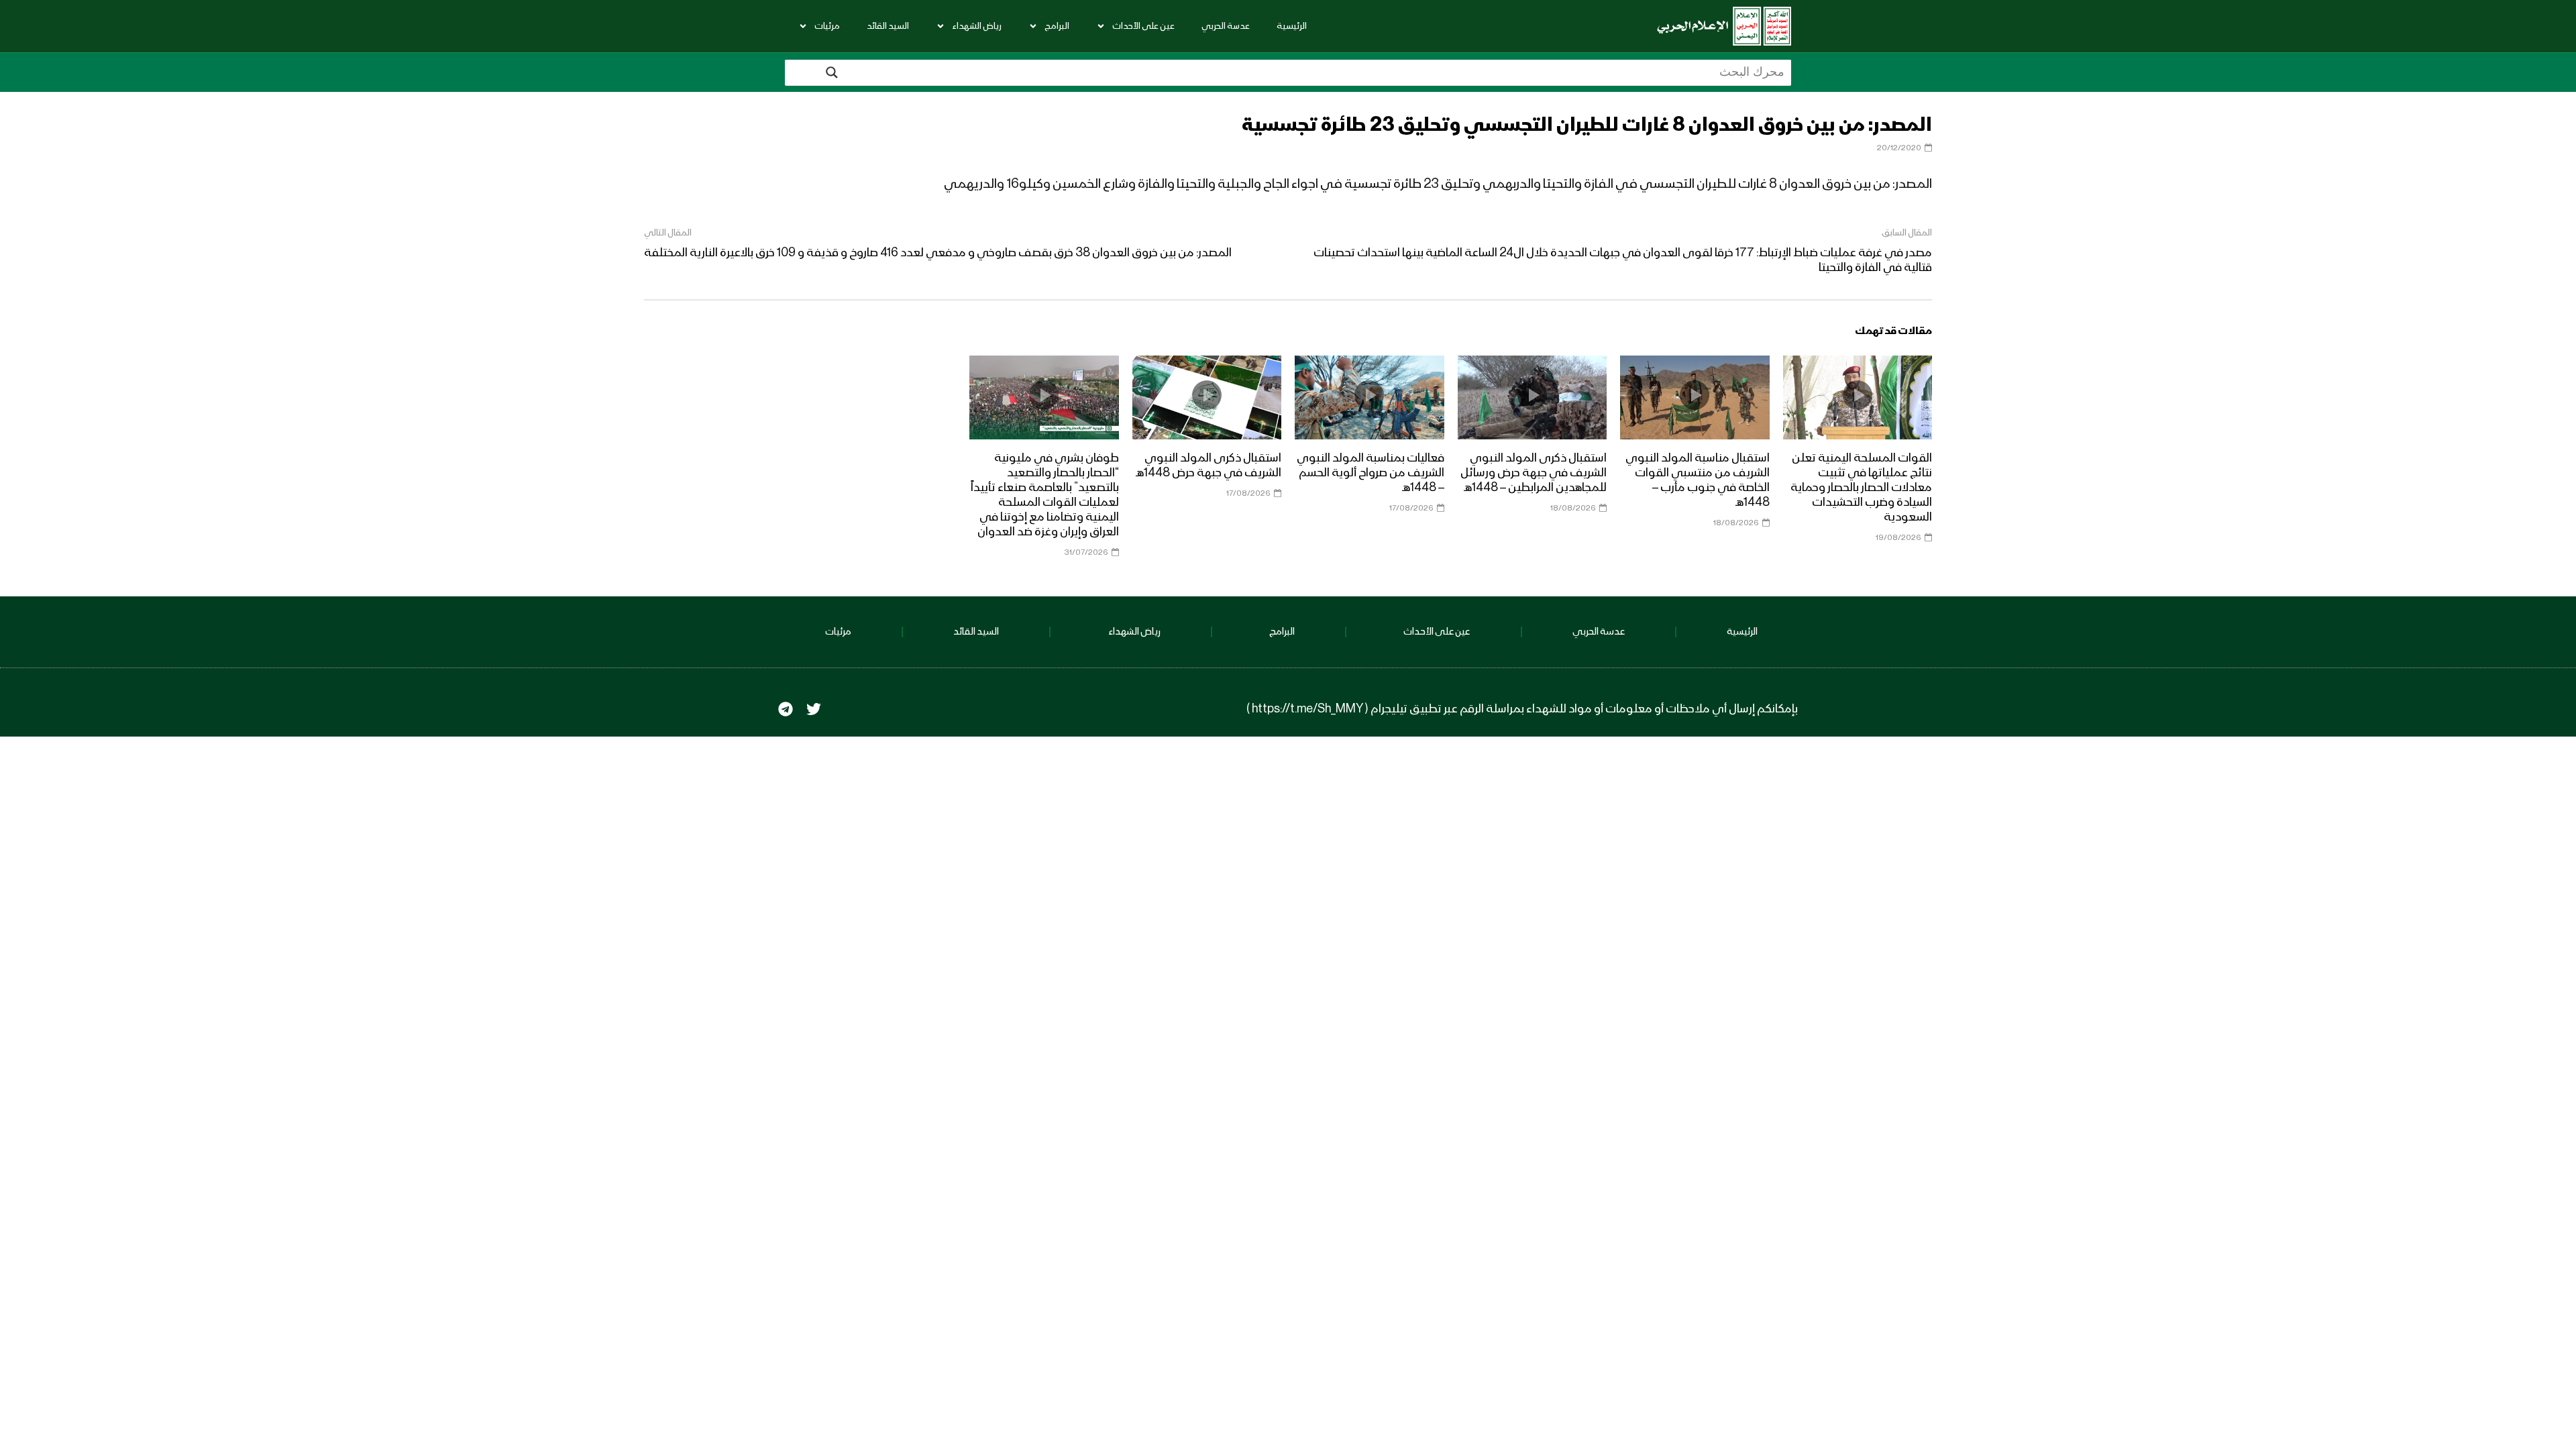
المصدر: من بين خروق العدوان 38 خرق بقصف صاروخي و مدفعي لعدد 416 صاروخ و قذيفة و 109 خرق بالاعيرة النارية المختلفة (938, 253)
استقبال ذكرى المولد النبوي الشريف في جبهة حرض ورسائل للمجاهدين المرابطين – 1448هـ (1534, 473)
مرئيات (827, 26)
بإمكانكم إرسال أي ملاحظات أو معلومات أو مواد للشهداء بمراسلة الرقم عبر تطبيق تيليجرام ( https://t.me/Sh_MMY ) (1522, 709)
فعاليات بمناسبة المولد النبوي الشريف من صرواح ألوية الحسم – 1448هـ (1371, 473)
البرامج (1057, 26)
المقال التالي (668, 233)
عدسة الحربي (1226, 26)
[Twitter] (814, 709)
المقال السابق (1907, 233)
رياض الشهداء (977, 26)
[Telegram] (786, 709)
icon (1858, 395)
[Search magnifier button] (832, 72)
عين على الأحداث (1143, 26)
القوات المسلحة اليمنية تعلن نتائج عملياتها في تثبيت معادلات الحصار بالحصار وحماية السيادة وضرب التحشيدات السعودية (1861, 488)
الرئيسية (1292, 26)
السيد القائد (888, 26)
